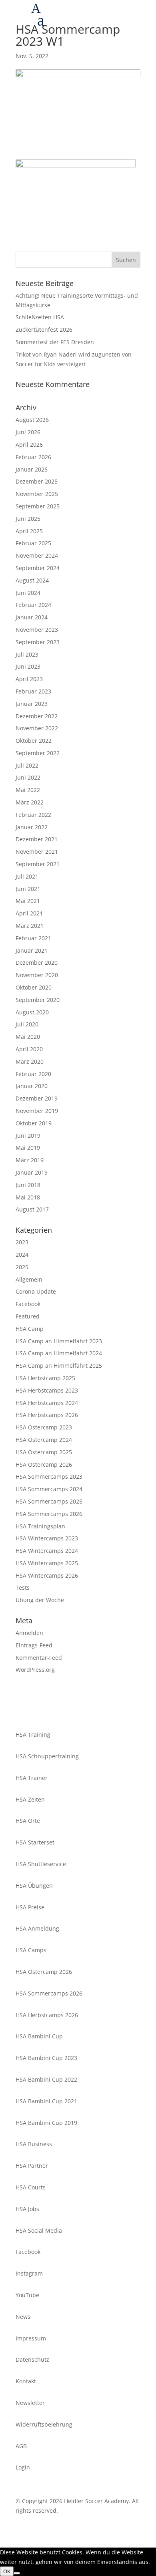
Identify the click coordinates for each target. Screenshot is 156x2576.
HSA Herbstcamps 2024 (47, 1403)
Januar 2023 (32, 704)
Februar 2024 (33, 605)
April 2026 (29, 444)
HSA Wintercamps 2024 (47, 1551)
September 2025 (38, 506)
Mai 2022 (28, 790)
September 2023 (38, 642)
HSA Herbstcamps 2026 (47, 1415)
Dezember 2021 (37, 839)
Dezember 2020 (37, 962)
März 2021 (30, 926)
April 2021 (29, 913)
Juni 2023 (28, 666)
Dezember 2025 (37, 481)
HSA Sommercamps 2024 (49, 1489)
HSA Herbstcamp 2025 (45, 1378)
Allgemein (29, 1279)
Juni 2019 (28, 1136)
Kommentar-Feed (39, 1658)
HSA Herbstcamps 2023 (47, 1390)
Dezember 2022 (37, 716)
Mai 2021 (28, 901)
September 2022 (38, 753)
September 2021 (38, 864)
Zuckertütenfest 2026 (44, 330)
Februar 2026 (33, 457)
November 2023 (37, 630)
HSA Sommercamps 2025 (49, 1501)
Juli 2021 (27, 876)
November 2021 (37, 852)
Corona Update (36, 1291)
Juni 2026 (28, 432)
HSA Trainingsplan (40, 1526)
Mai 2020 (28, 1037)
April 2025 (29, 531)
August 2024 (32, 580)
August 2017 (32, 1209)
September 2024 (38, 568)
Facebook (28, 1304)
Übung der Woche (40, 1600)
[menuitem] (94, 22)
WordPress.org (35, 1670)
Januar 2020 (32, 1086)
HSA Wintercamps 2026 (47, 1575)
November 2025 (37, 494)
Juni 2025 (28, 519)
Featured (28, 1316)
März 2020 (30, 1061)
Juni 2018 (28, 1185)
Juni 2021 (28, 889)
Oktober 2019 (34, 1123)
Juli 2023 (27, 654)
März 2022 (30, 802)
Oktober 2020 (34, 987)
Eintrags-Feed (34, 1645)
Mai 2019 (28, 1148)
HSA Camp (30, 1329)
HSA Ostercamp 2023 (44, 1427)
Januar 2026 (32, 469)
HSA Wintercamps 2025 (47, 1563)
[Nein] (17, 2573)
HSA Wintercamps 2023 (47, 1538)
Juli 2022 (27, 765)
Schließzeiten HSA (40, 317)
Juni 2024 (28, 593)
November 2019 (37, 1111)
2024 (22, 1255)
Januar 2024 (32, 617)
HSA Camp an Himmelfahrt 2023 (59, 1341)
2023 (22, 1242)
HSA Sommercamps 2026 (49, 1514)
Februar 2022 (33, 815)
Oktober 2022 (34, 741)
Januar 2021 (32, 950)
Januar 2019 (32, 1172)
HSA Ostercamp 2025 (44, 1452)
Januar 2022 (32, 827)
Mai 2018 (28, 1197)
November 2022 (37, 728)
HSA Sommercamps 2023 (49, 1476)
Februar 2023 (33, 691)
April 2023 (29, 679)
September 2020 (38, 1000)
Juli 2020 (27, 1024)
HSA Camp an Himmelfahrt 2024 (59, 1353)
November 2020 (37, 975)
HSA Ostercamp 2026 (44, 1464)
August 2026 (32, 420)
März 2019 (30, 1160)
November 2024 (37, 555)
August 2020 (32, 1012)
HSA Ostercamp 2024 (44, 1440)
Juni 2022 (28, 777)
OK (7, 2571)
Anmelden (29, 1633)
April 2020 (29, 1049)
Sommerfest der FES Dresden (55, 342)
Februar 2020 (33, 1074)
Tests (23, 1587)
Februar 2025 (33, 543)
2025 (22, 1267)
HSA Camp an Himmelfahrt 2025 (59, 1366)
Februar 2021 (33, 938)
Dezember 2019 (37, 1098)
